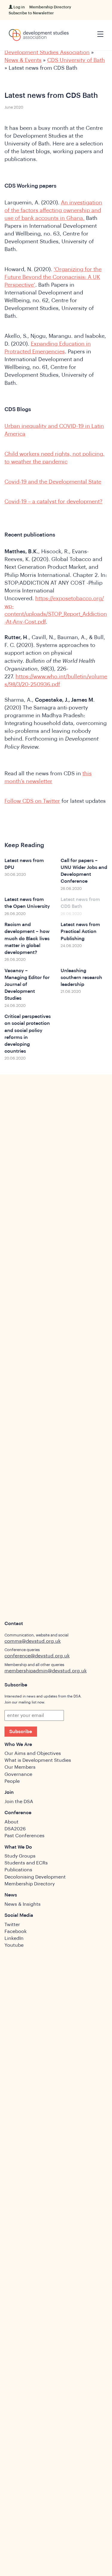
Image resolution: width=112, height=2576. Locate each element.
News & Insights (23, 1904)
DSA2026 (15, 1829)
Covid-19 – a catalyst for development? (53, 501)
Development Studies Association (47, 52)
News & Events (23, 60)
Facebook (16, 1931)
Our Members (20, 1767)
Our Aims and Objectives (33, 1753)
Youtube (14, 1945)
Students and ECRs (26, 1863)
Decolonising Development (35, 1877)
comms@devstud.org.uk (33, 1641)
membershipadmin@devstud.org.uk (46, 1671)
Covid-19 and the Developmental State (53, 482)
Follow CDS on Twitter (32, 801)
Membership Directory (50, 7)
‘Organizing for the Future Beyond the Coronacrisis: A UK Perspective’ (53, 277)
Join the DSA (19, 1802)
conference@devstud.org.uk (37, 1656)
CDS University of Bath (76, 60)
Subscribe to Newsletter (31, 13)
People (12, 1781)
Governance (18, 1774)
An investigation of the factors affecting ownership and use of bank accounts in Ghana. (53, 210)
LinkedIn (14, 1938)
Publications (18, 1870)
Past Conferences (24, 1836)
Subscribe (21, 1732)
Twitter (12, 1925)
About (11, 1822)
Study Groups (20, 1856)
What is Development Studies (38, 1760)
